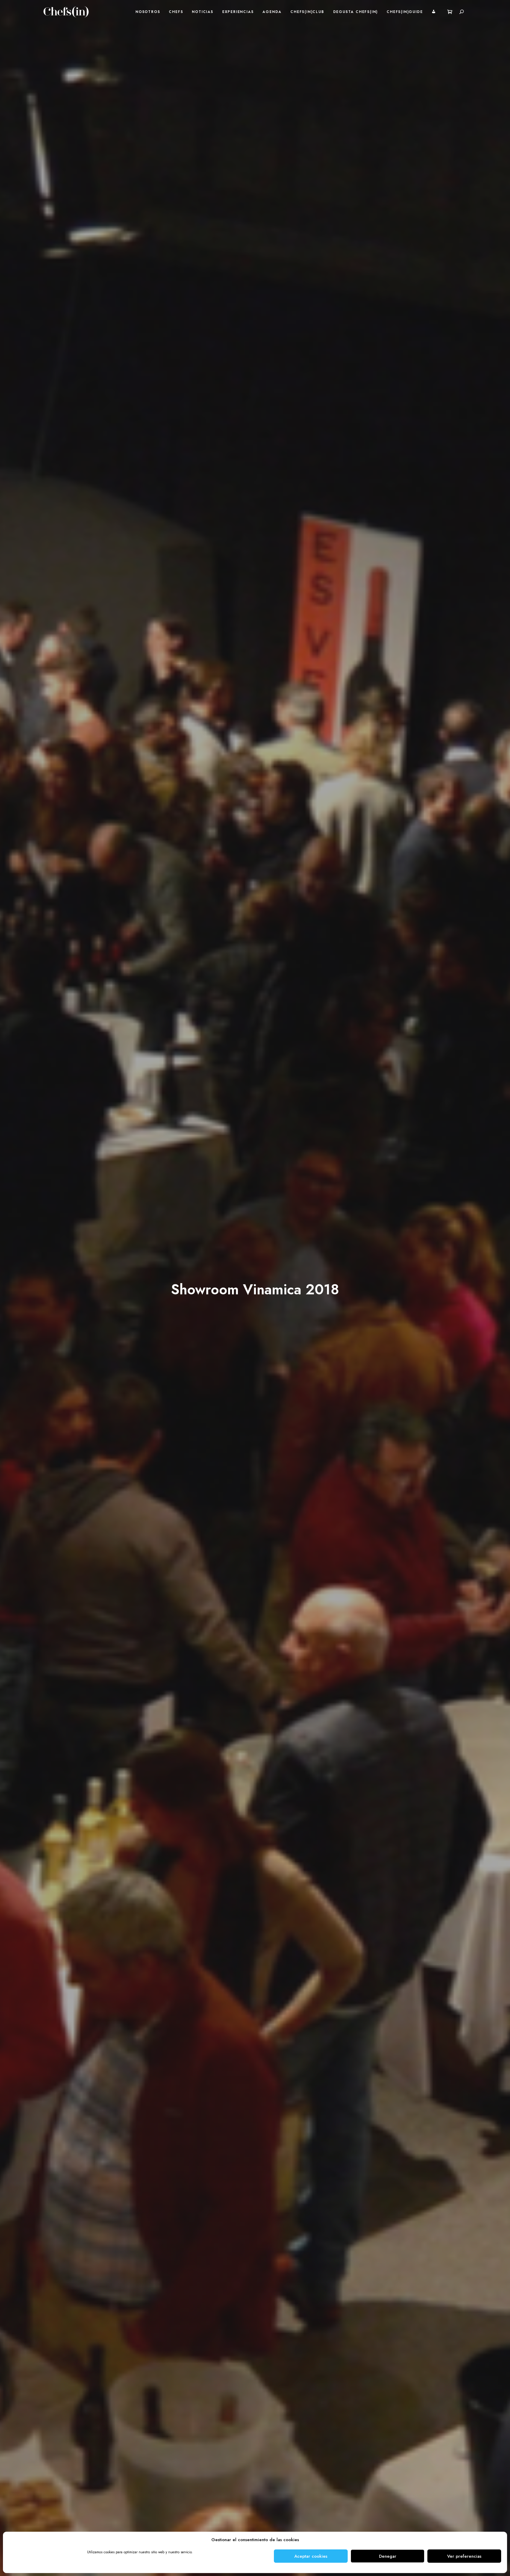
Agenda (272, 12)
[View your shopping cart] (450, 12)
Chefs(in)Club (307, 12)
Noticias (202, 12)
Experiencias (238, 12)
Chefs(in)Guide (405, 12)
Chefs (176, 12)
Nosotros (148, 12)
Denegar (388, 2556)
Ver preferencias (464, 2556)
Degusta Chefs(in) (356, 12)
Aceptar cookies (311, 2556)
